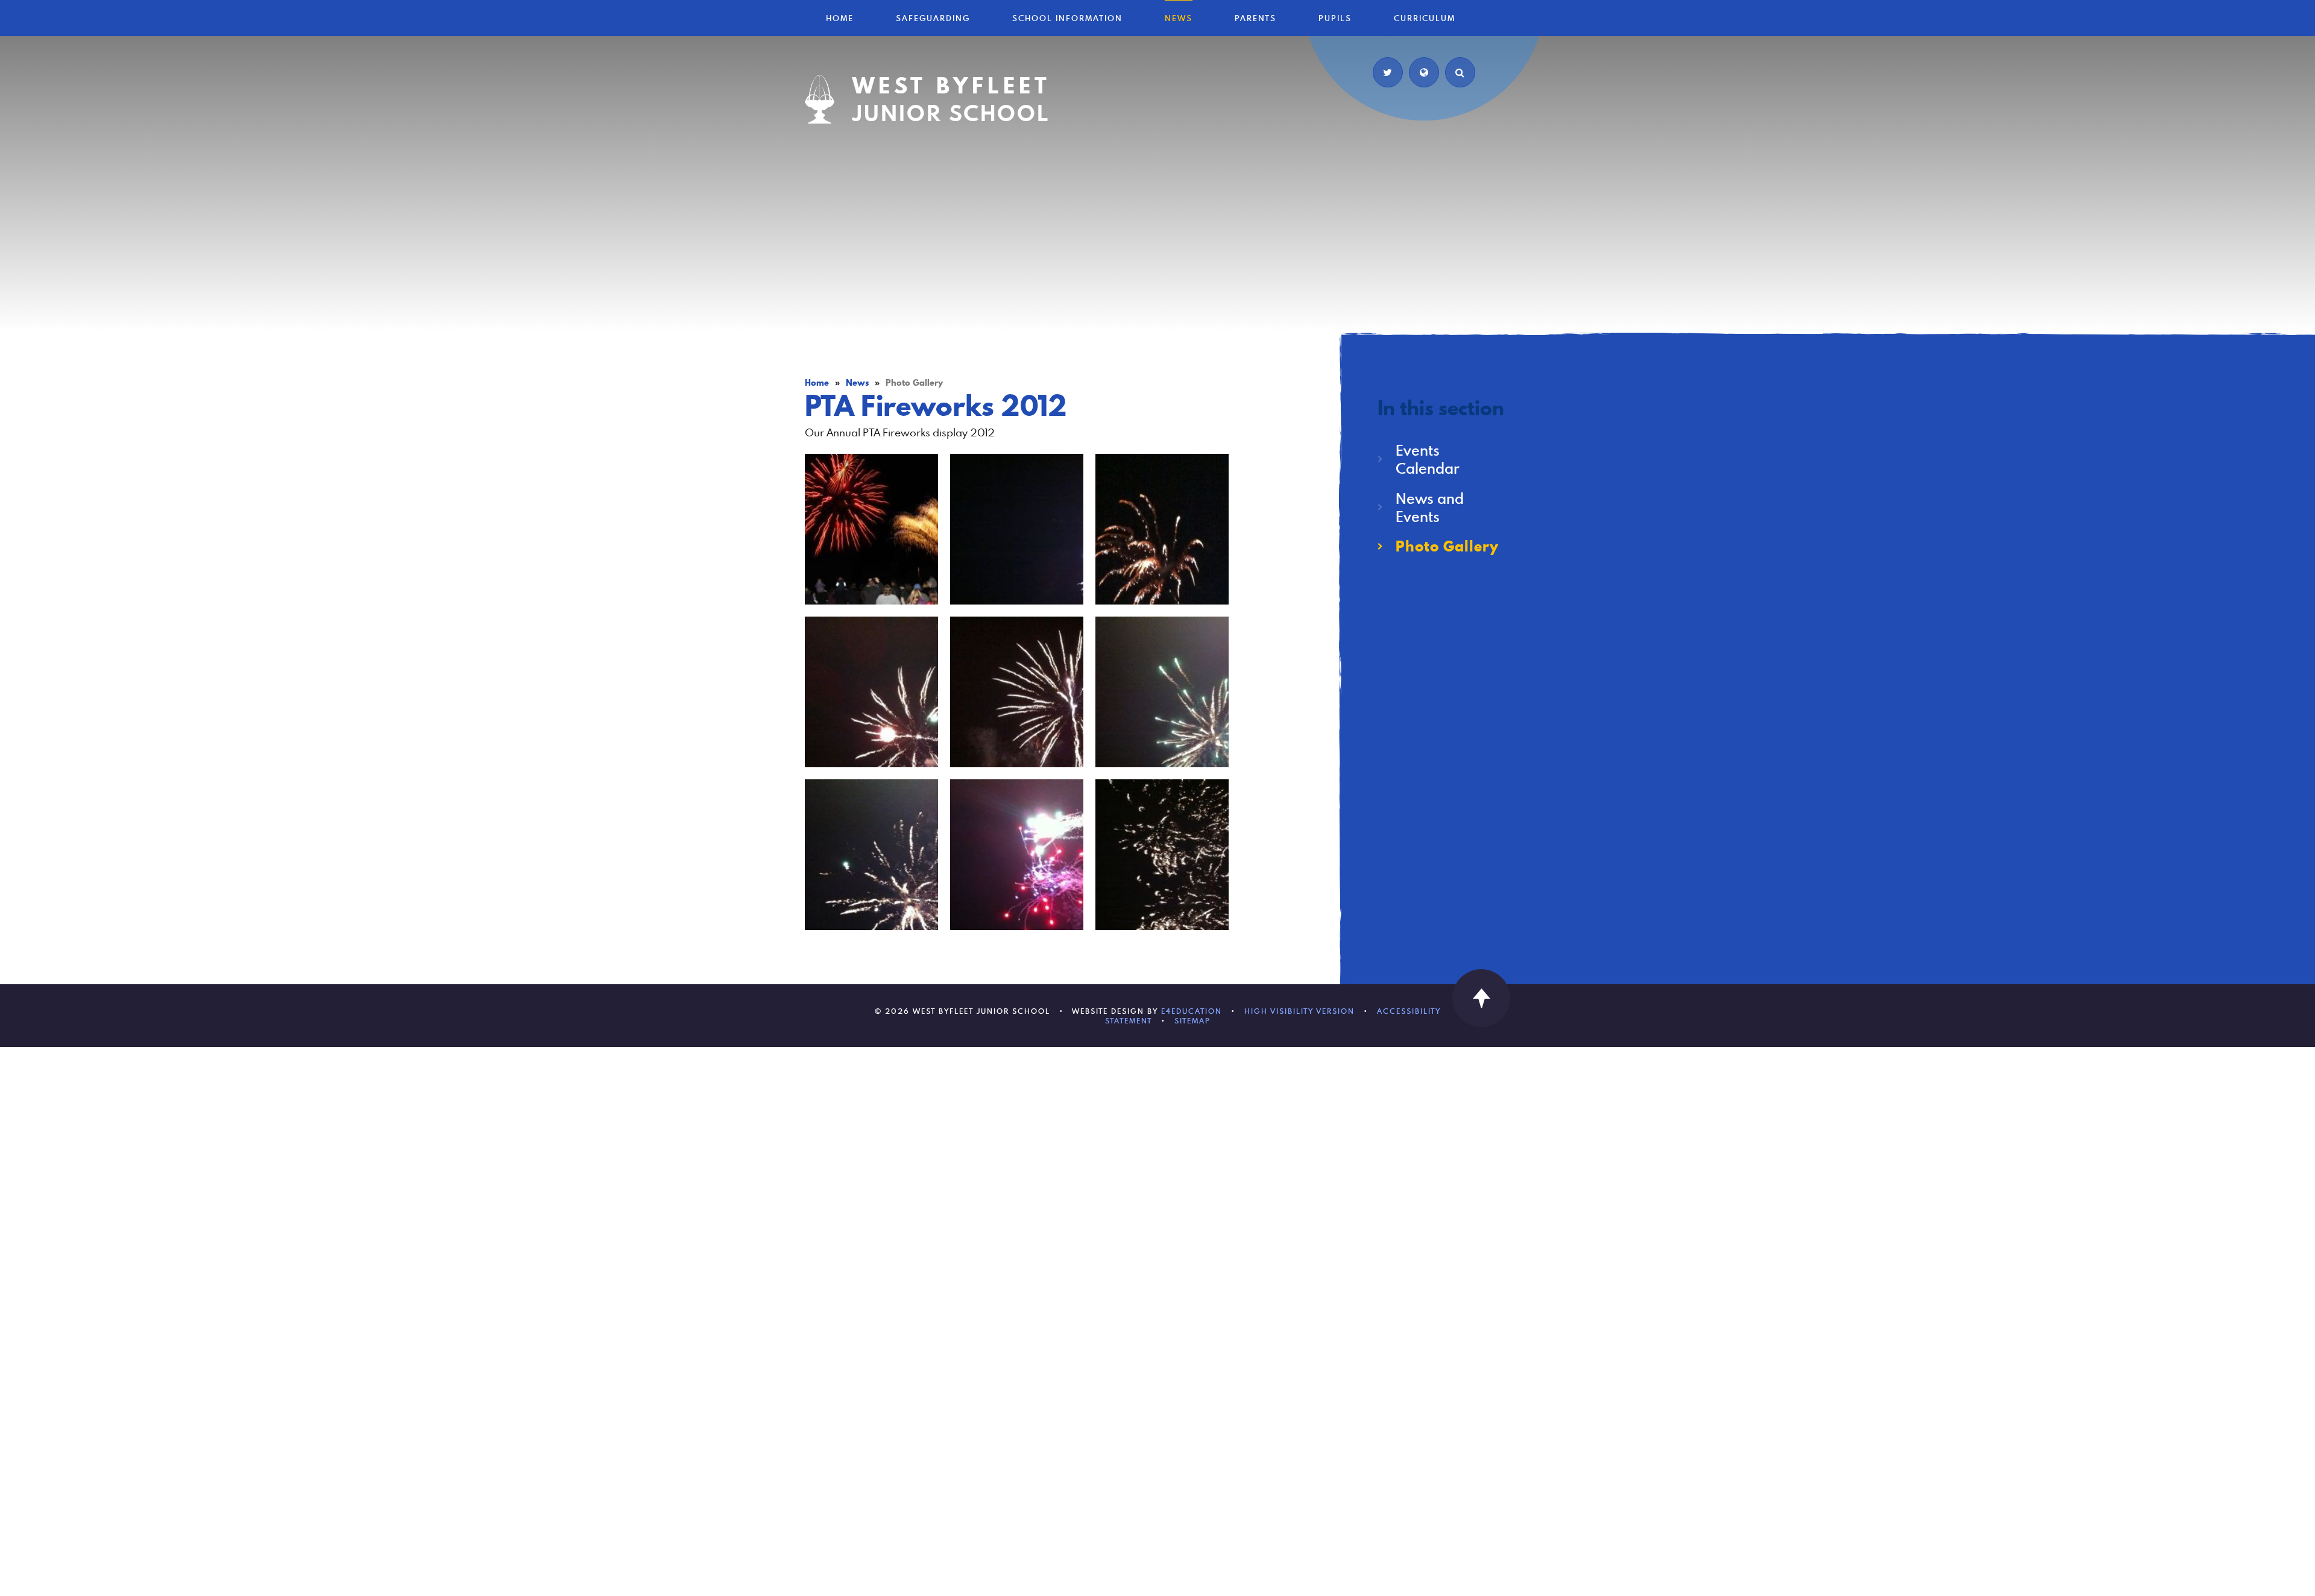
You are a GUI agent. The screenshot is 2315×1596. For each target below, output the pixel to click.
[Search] (1460, 72)
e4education (1192, 1011)
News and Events (1430, 507)
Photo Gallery (1447, 546)
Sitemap (1192, 1020)
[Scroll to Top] (1481, 998)
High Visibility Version (1299, 1011)
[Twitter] (1388, 72)
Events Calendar (1428, 459)
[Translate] (1424, 72)
